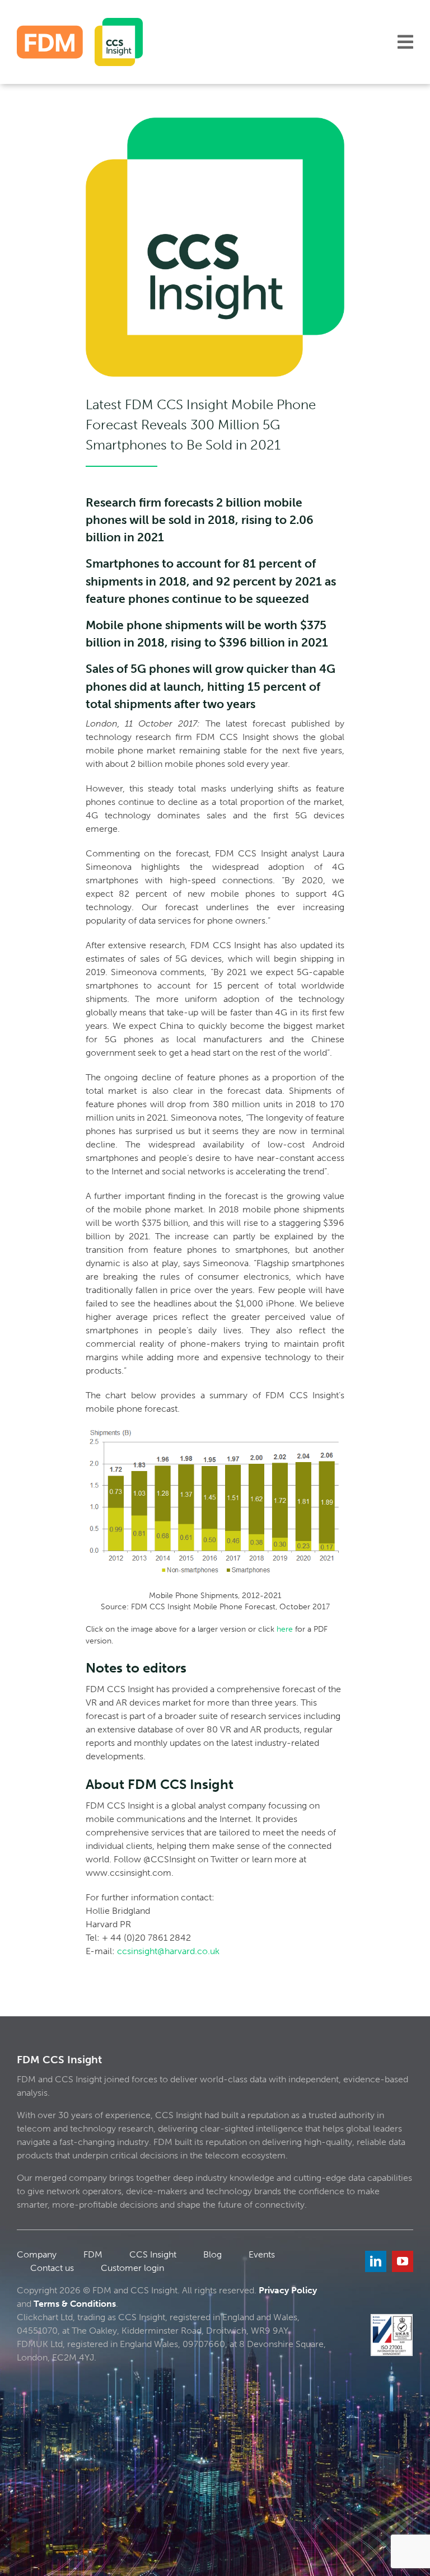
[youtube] (403, 2261)
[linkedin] (376, 2261)
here (285, 1629)
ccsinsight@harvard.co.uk (168, 1951)
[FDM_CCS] (80, 22)
